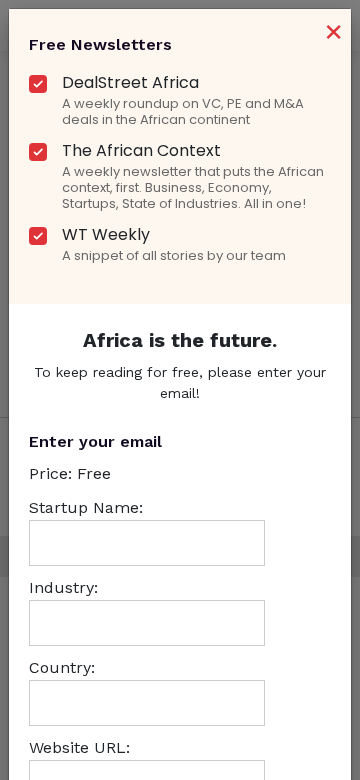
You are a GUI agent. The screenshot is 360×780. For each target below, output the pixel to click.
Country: (62, 667)
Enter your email (95, 441)
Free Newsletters (100, 44)
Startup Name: (86, 507)
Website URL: (79, 747)
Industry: (63, 587)
